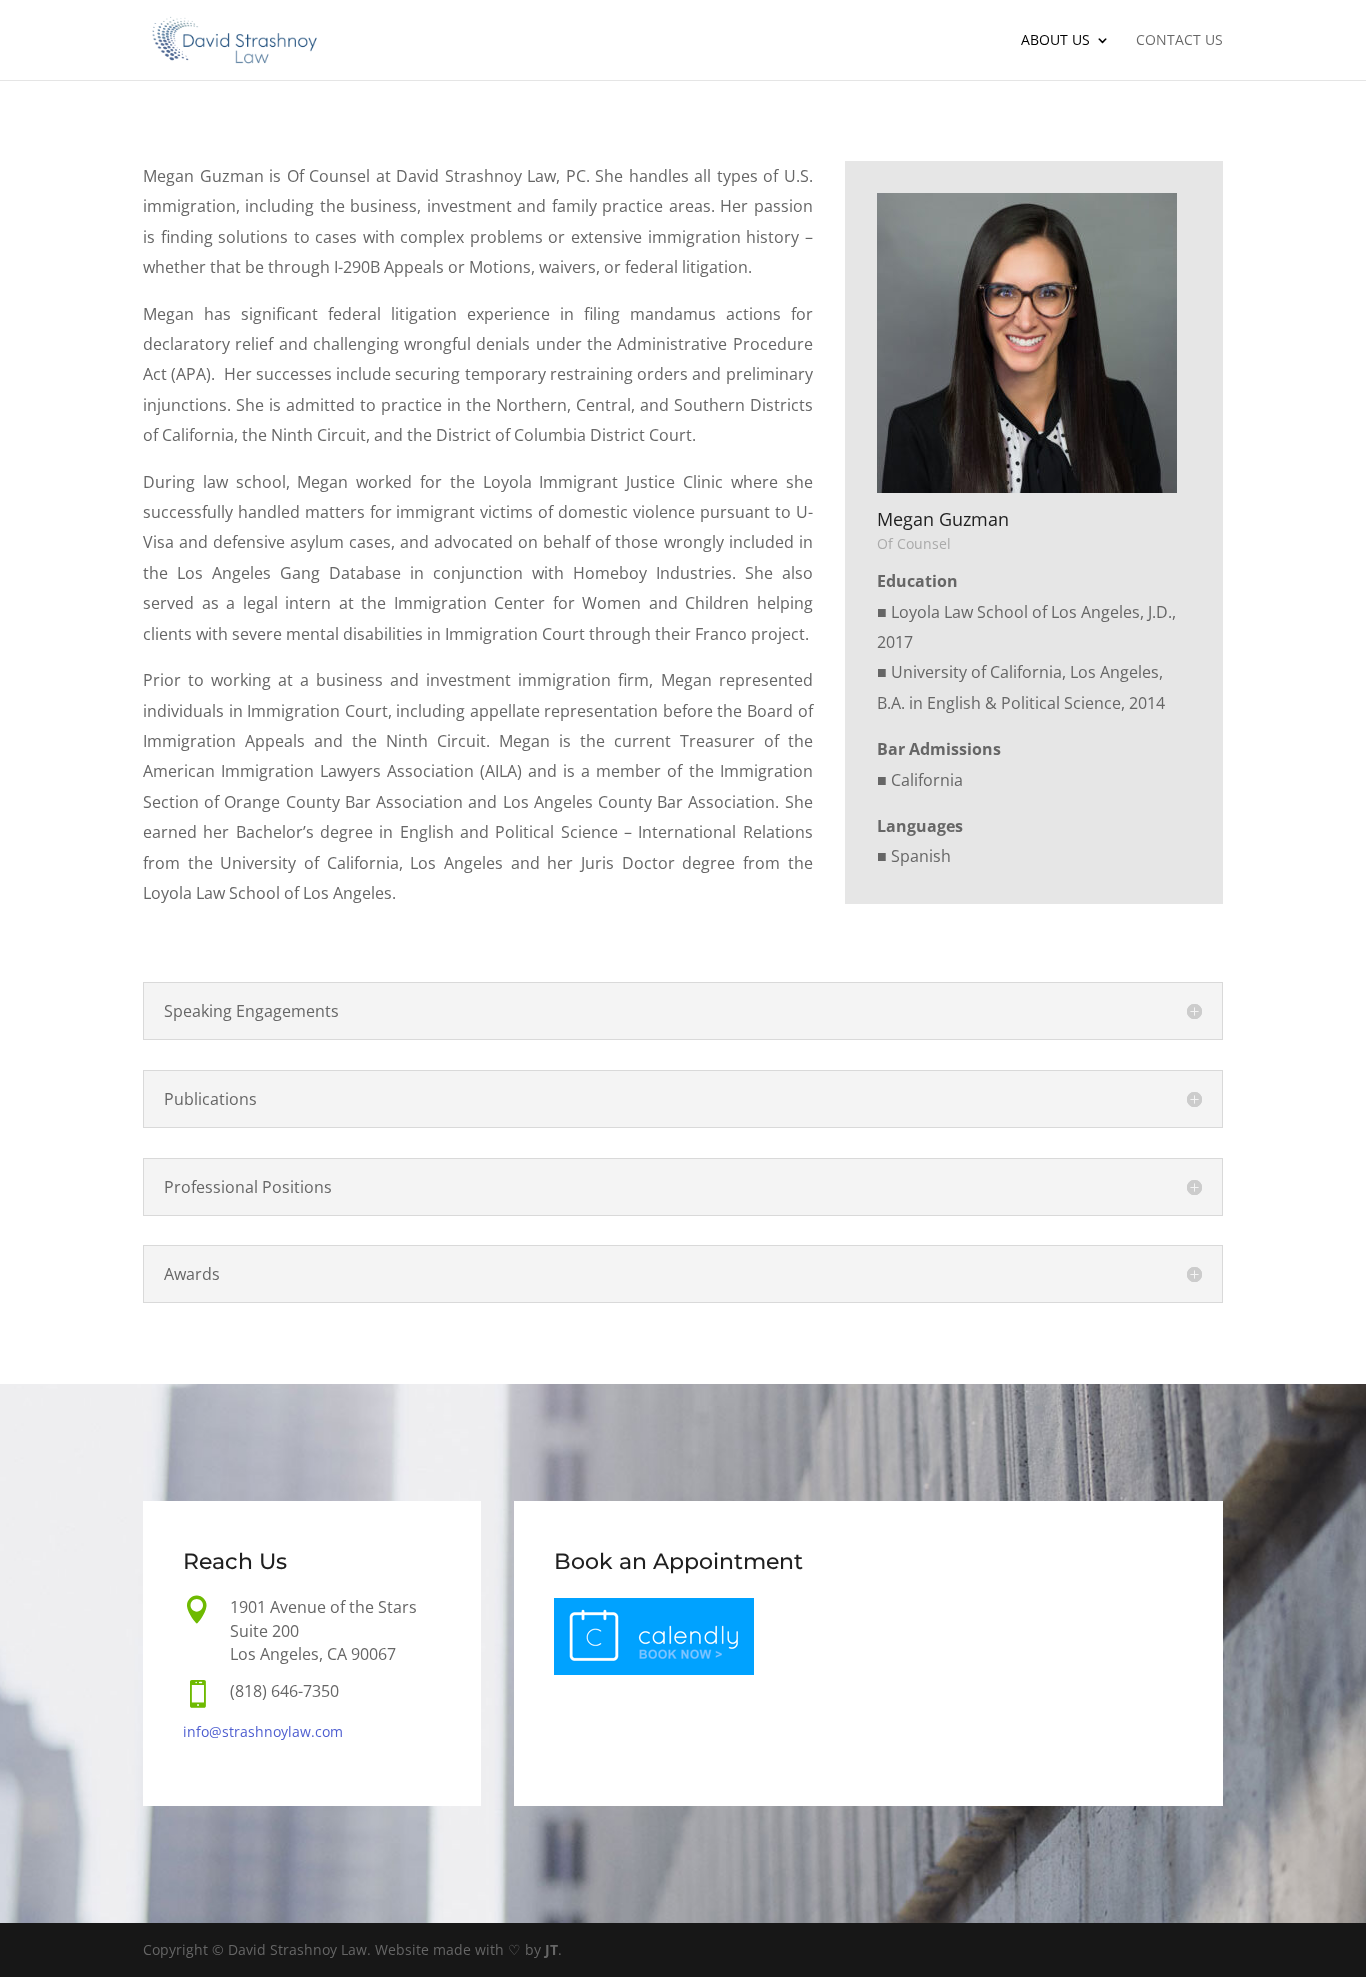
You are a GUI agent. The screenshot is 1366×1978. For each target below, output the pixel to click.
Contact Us (1179, 41)
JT (551, 1949)
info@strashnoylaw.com (263, 1731)
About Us (1055, 41)
